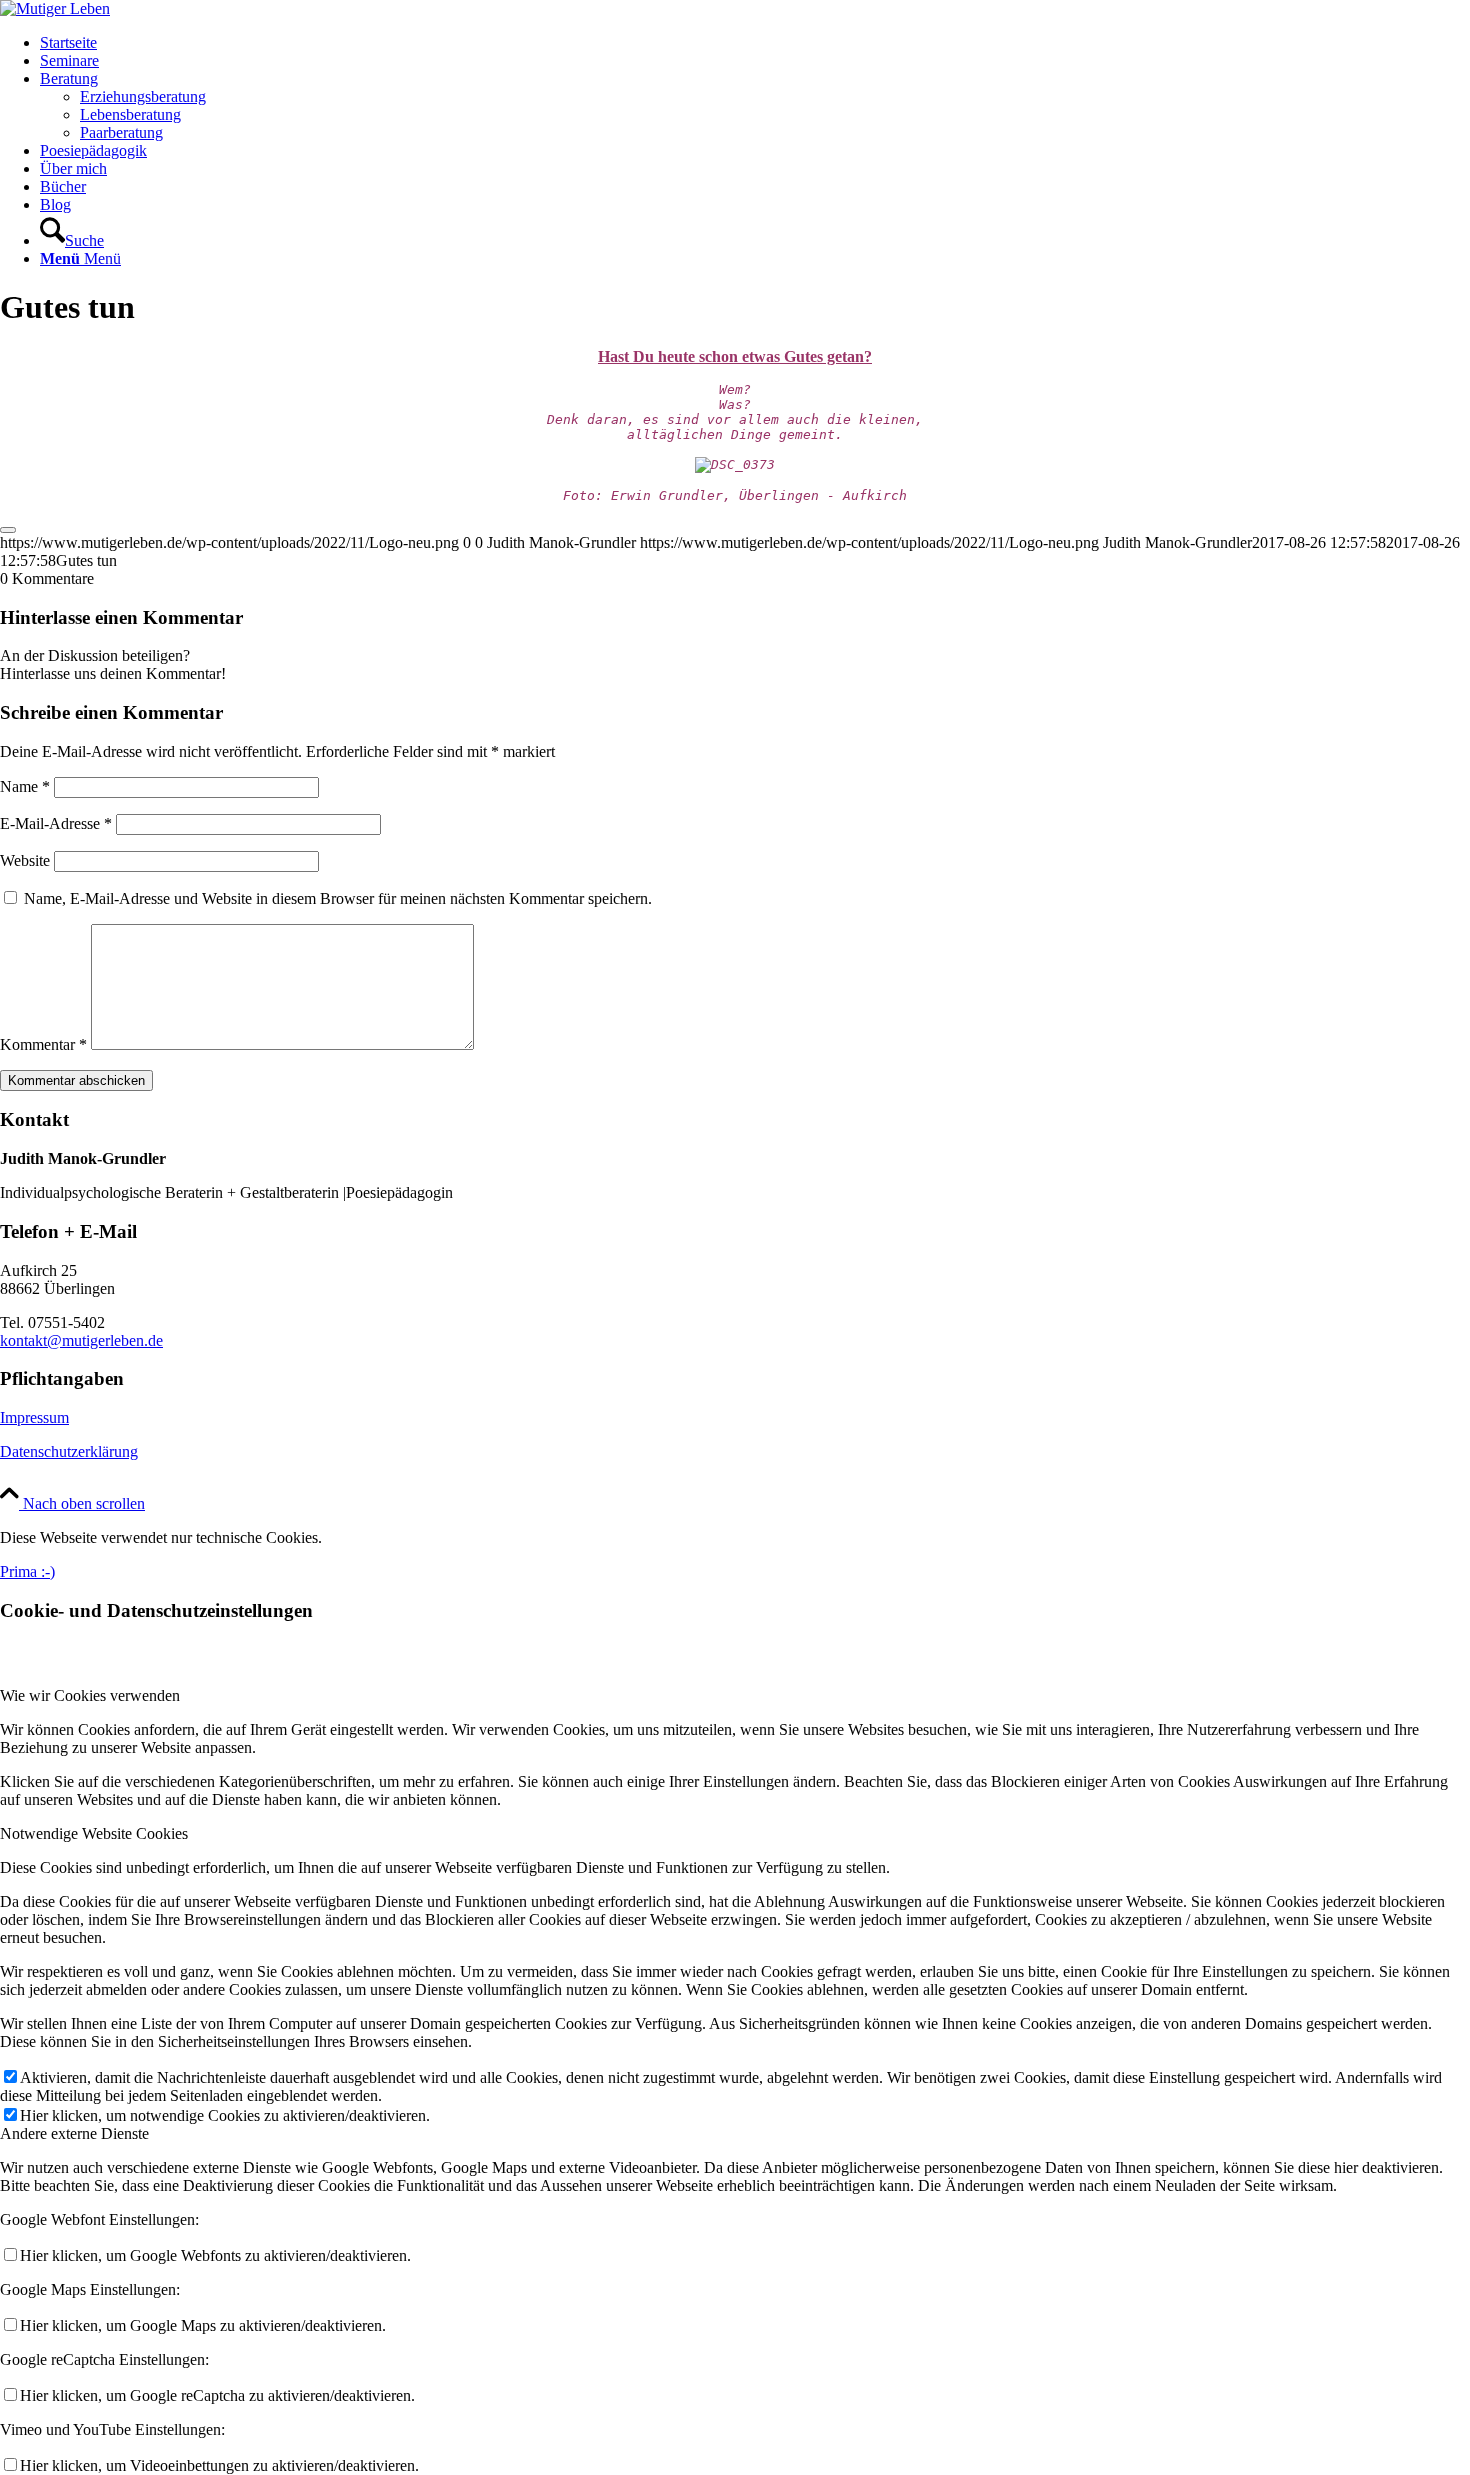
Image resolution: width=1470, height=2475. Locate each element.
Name (25, 786)
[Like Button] (8, 530)
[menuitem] (755, 43)
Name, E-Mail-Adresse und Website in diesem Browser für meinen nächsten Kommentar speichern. (338, 898)
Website (25, 860)
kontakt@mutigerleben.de (81, 1340)
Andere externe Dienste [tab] (74, 2133)
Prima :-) (27, 1571)
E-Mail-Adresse (56, 823)
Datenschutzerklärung (69, 1451)
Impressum (34, 1417)
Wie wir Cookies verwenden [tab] (90, 1695)
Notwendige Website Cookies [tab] (94, 1833)
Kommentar (43, 1044)
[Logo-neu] (55, 8)
